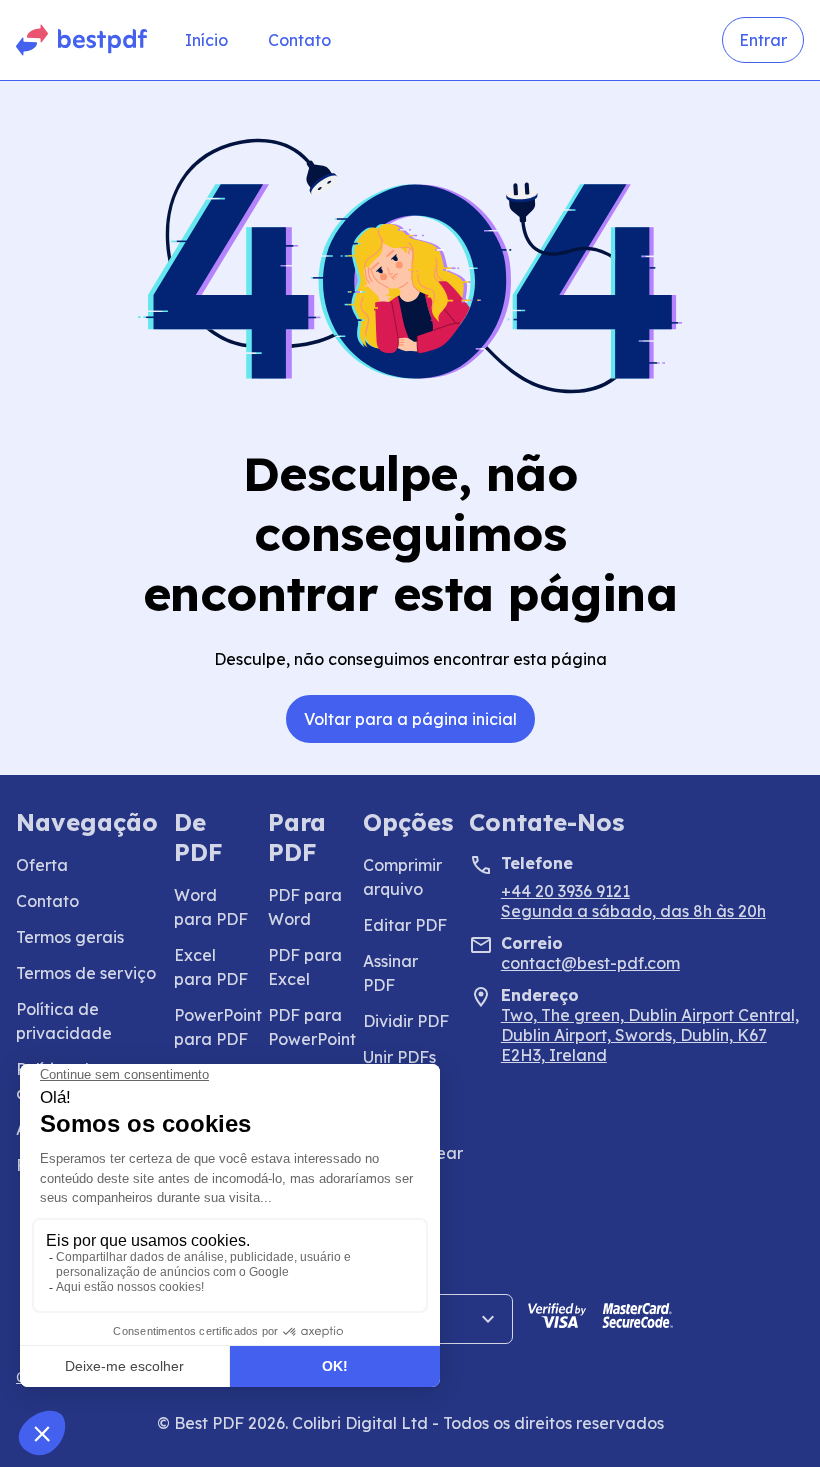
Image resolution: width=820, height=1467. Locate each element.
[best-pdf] (82, 40)
